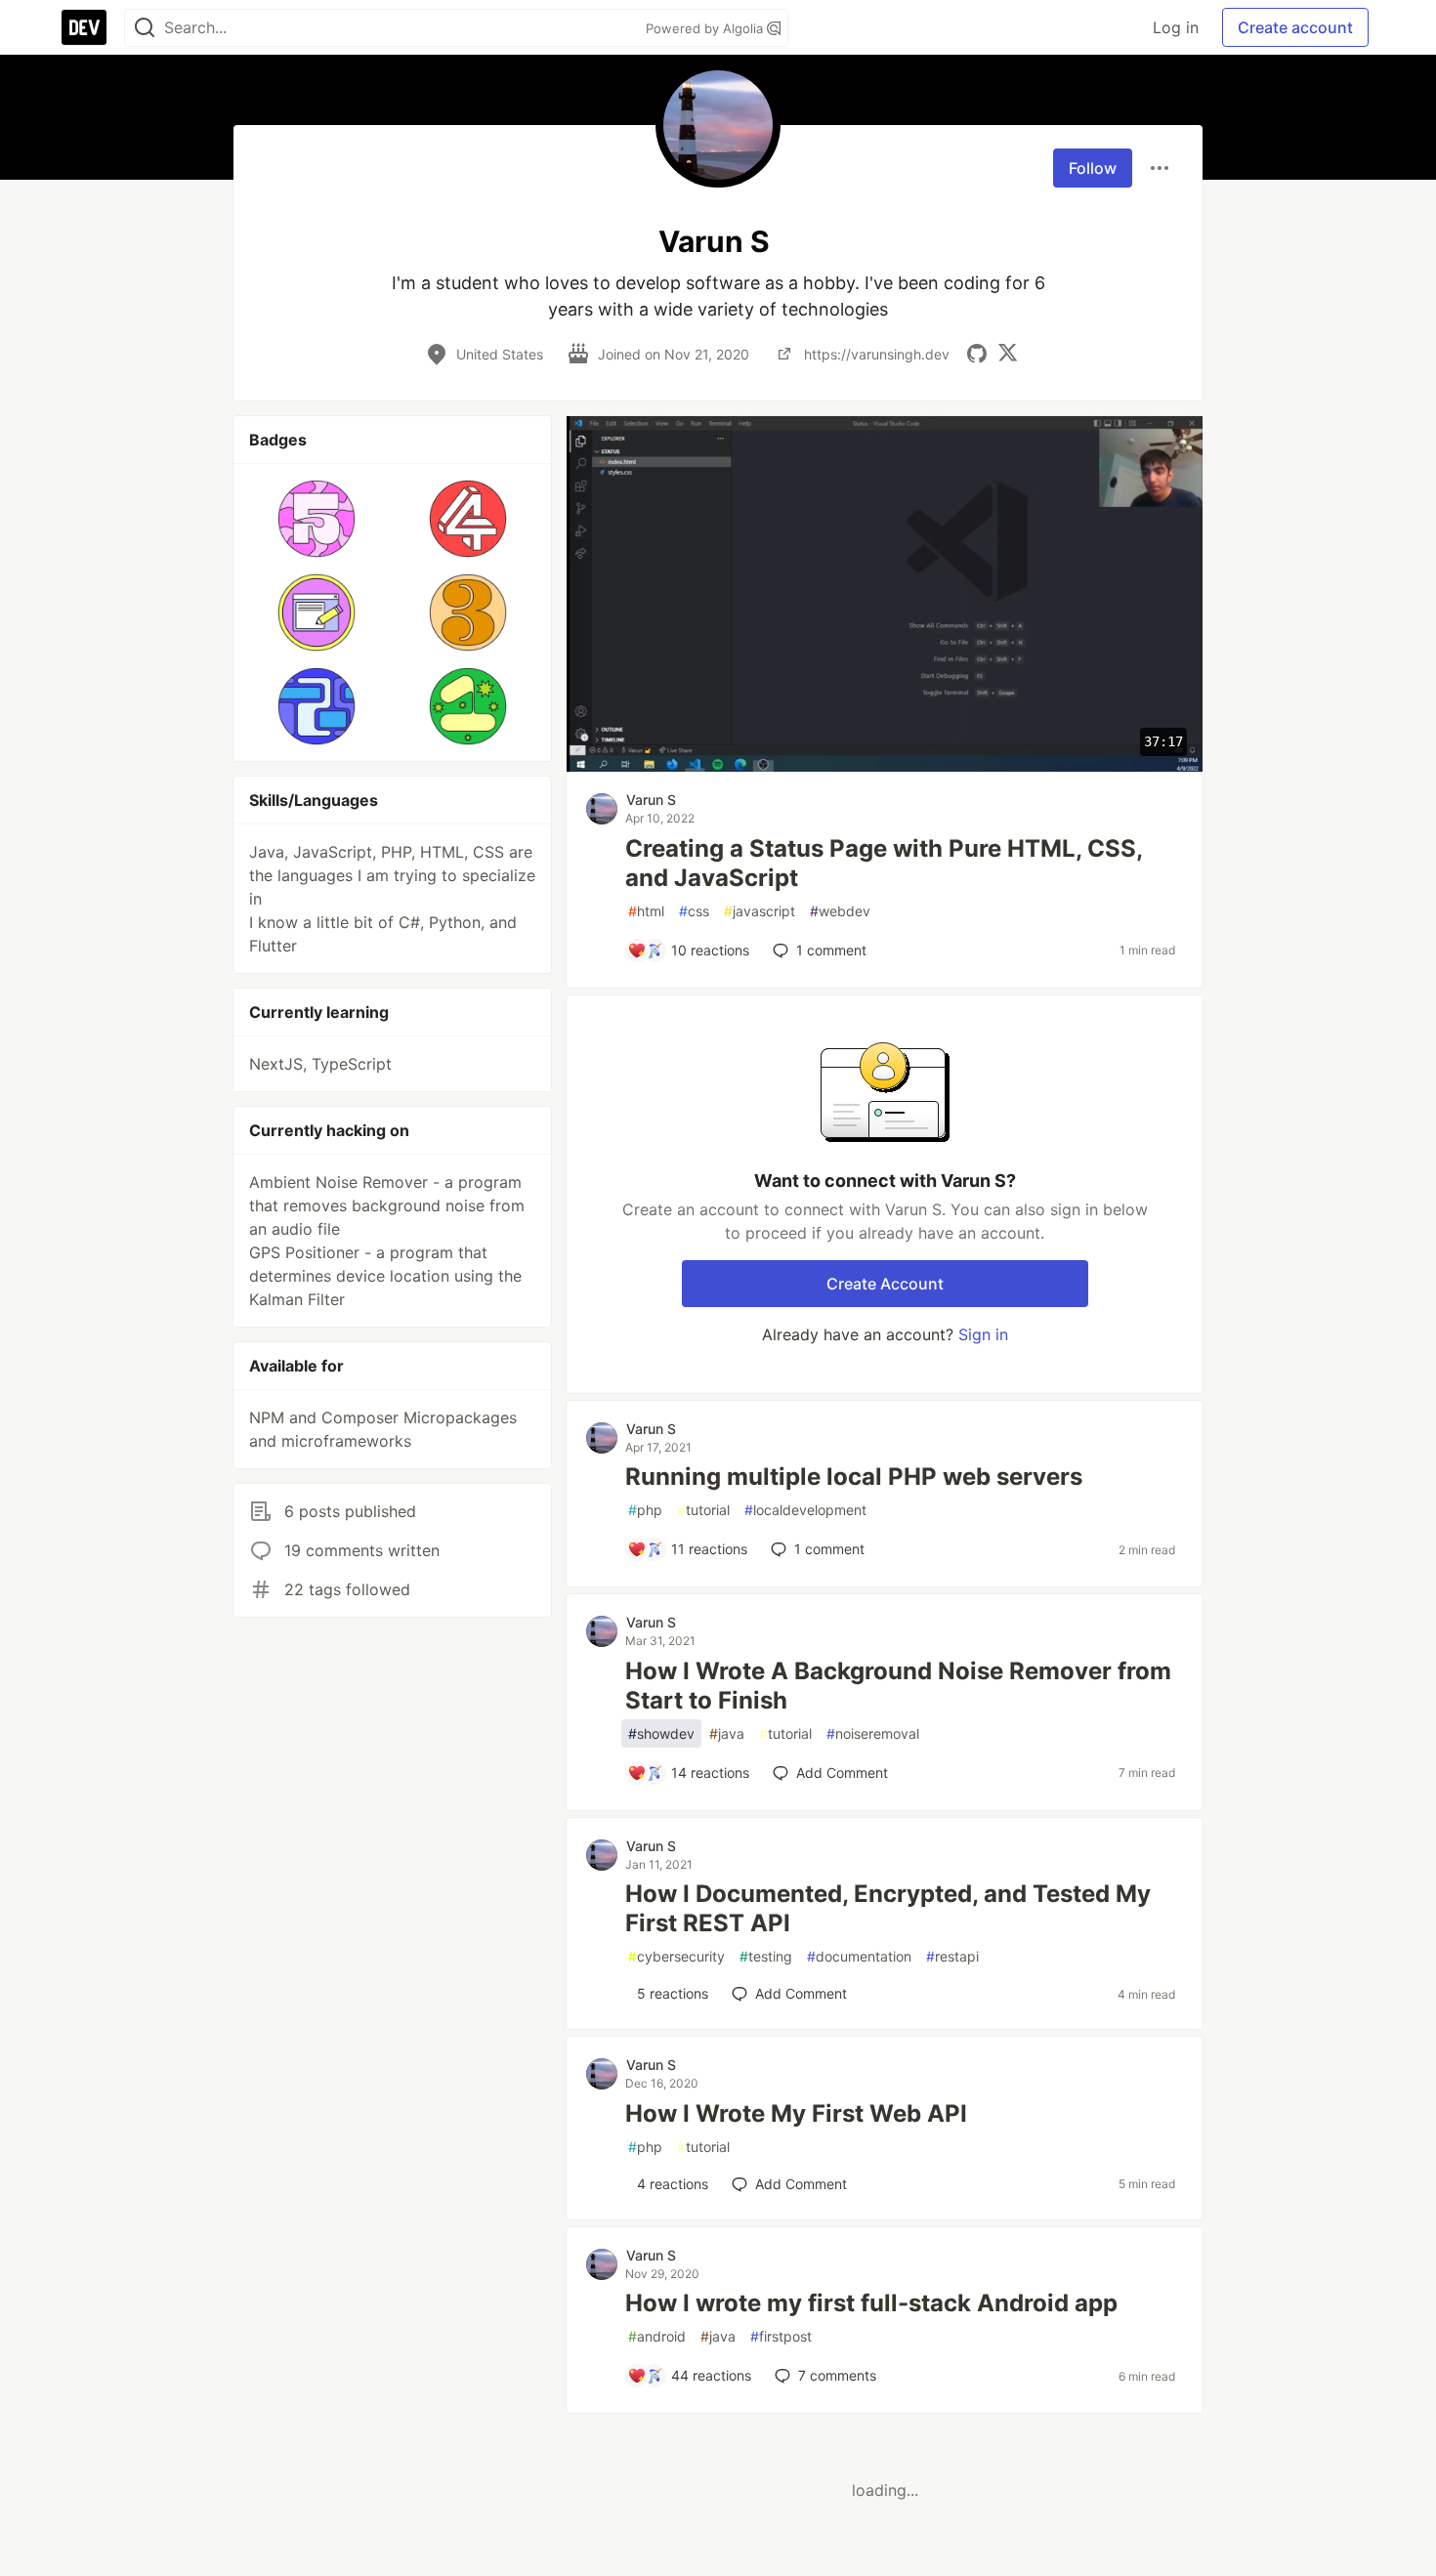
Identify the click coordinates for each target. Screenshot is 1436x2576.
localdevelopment (805, 1510)
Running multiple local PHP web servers (854, 1477)
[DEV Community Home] (84, 27)
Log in (1176, 27)
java (727, 1733)
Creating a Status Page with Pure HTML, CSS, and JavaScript (884, 863)
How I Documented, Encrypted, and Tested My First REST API (888, 1908)
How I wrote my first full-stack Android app (871, 2303)
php (645, 1510)
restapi (952, 1956)
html (646, 911)
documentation (859, 1956)
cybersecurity (676, 1956)
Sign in (983, 1334)
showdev (661, 1733)
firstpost (781, 2336)
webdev (840, 911)
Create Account (885, 1284)
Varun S (651, 800)
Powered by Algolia (706, 28)
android (657, 2336)
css (694, 911)
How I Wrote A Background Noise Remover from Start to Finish (898, 1686)
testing (766, 1956)
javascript (760, 911)
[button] (317, 519)
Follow (1093, 168)
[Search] (145, 28)
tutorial (703, 1510)
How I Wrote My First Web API (796, 2113)
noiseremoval (873, 1733)
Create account (1295, 27)
